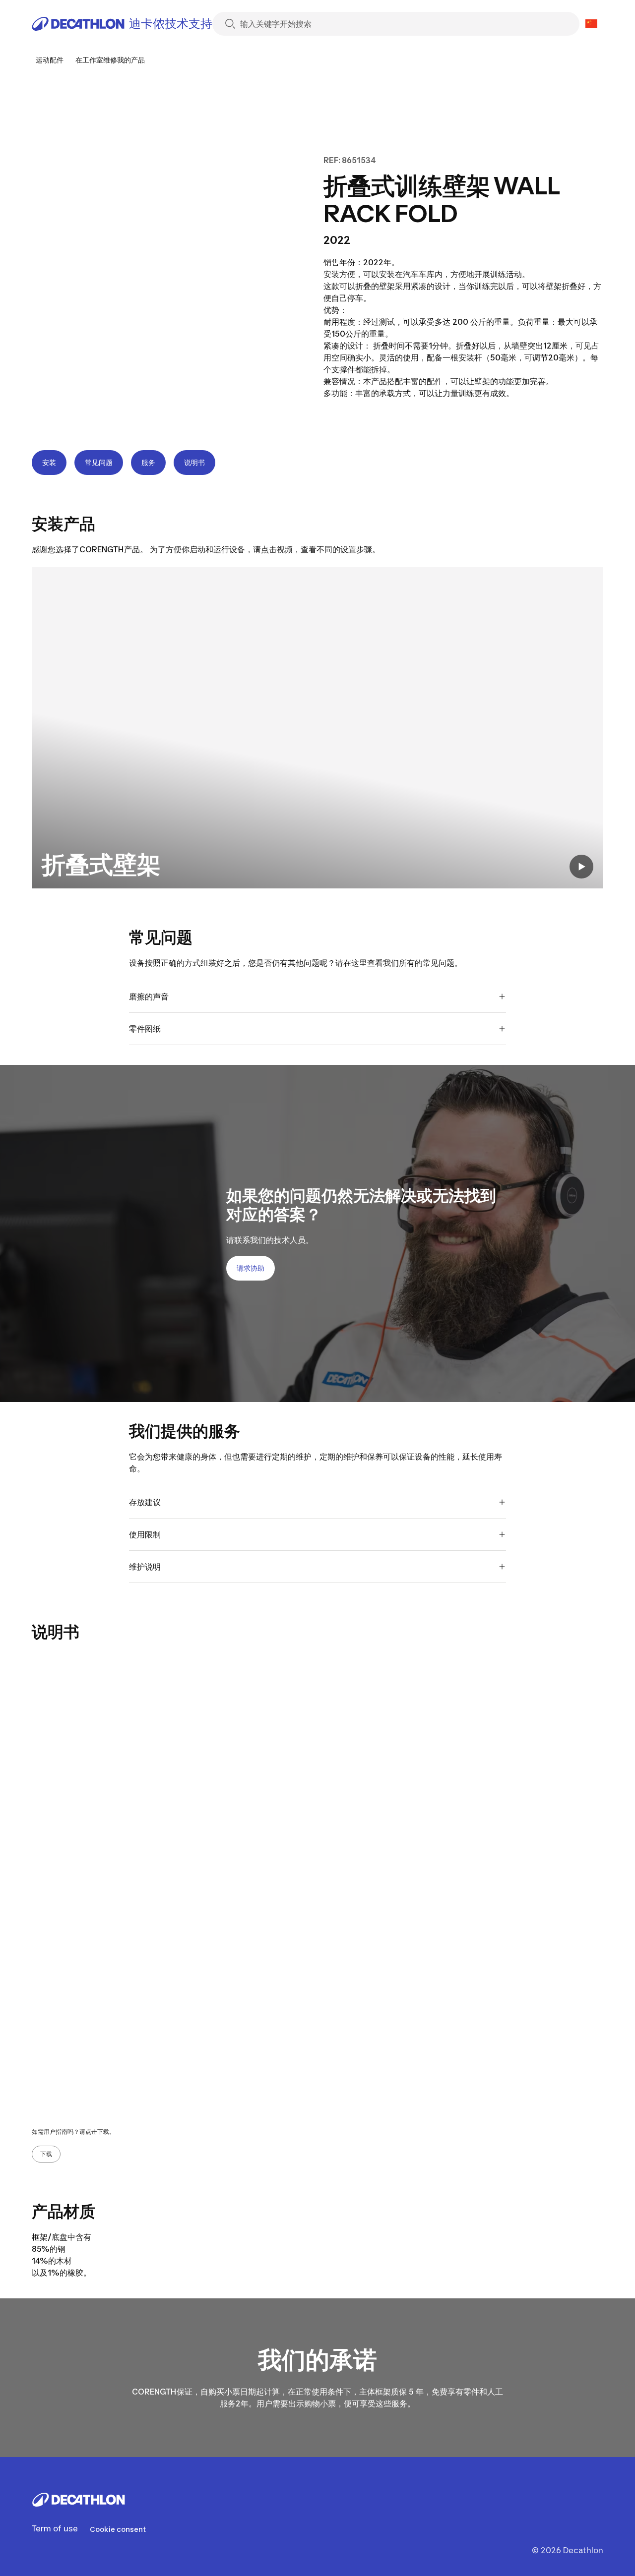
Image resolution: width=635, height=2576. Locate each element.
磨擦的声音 (149, 996)
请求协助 (251, 1268)
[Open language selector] (591, 24)
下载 (46, 2154)
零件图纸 (145, 1029)
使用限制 (145, 1534)
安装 (49, 462)
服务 (148, 462)
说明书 (194, 462)
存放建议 (145, 1502)
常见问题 (99, 462)
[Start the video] (581, 867)
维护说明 (145, 1567)
